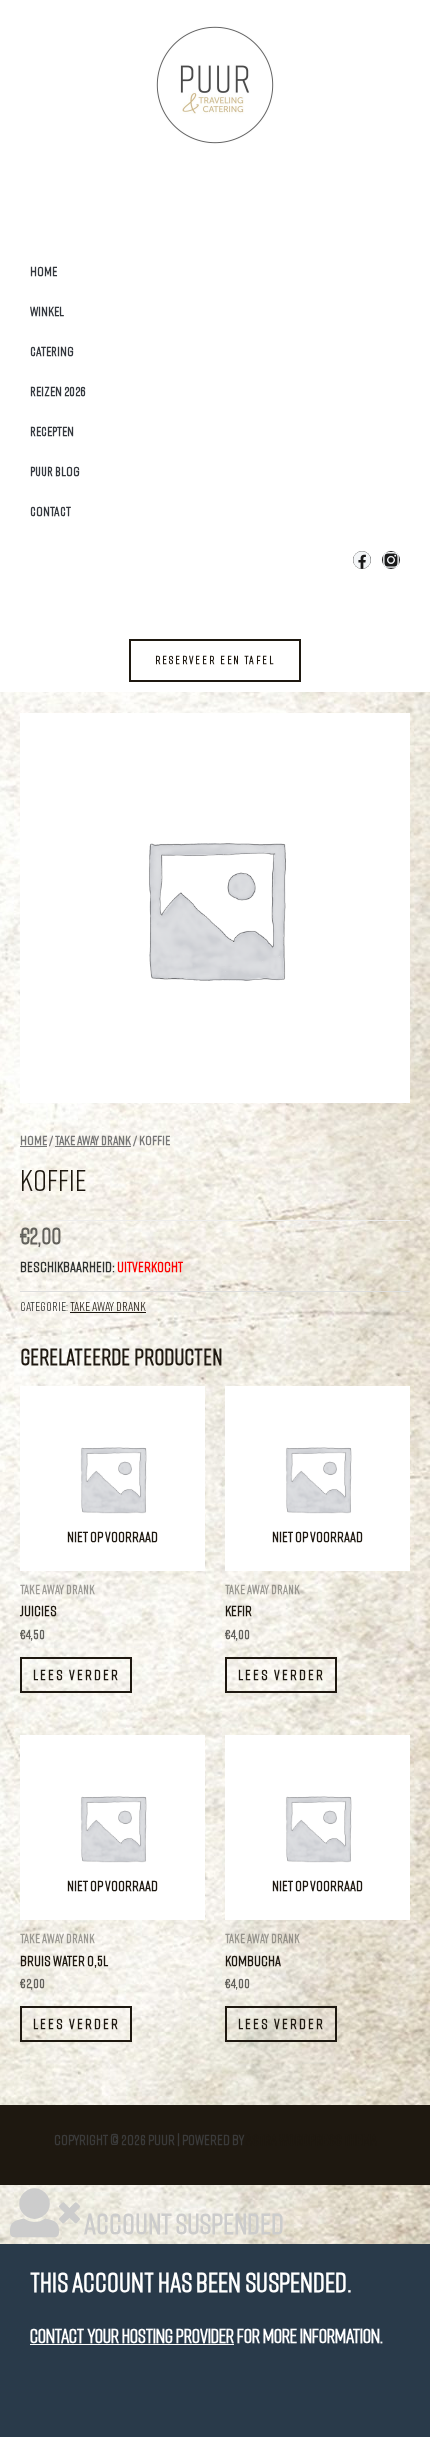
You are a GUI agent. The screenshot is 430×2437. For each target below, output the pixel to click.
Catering (52, 351)
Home (43, 271)
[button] (215, 660)
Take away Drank (93, 1140)
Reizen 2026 (58, 391)
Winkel (47, 311)
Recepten (52, 431)
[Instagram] (391, 560)
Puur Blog (55, 471)
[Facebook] (362, 560)
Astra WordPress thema (311, 2139)
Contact (50, 511)
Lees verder (76, 1674)
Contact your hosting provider (132, 2335)
